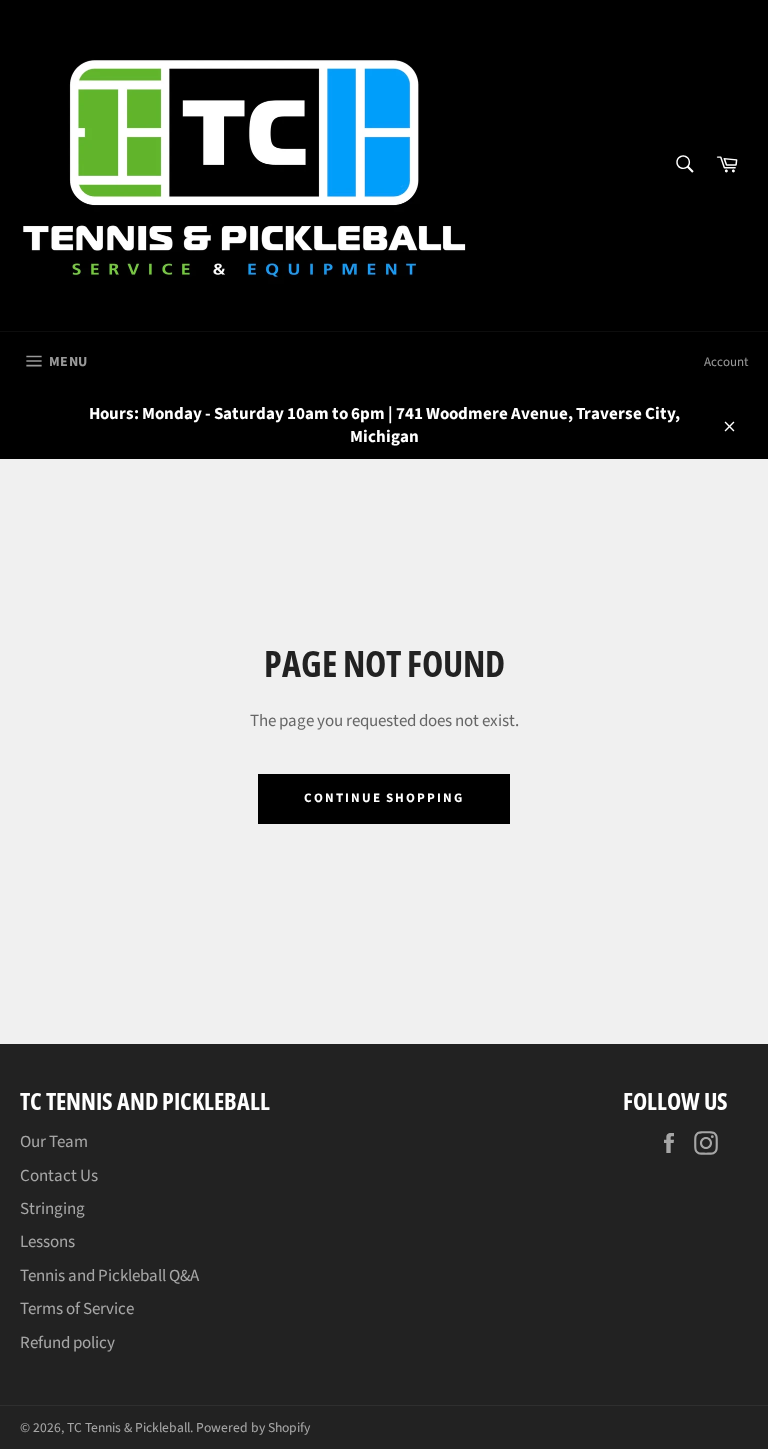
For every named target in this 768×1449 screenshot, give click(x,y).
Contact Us (59, 1176)
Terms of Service (77, 1309)
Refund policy (67, 1343)
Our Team (54, 1142)
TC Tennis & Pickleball (128, 1427)
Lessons (47, 1242)
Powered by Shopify (253, 1427)
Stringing (52, 1209)
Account (726, 362)
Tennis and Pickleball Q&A (109, 1276)
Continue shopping (384, 798)
